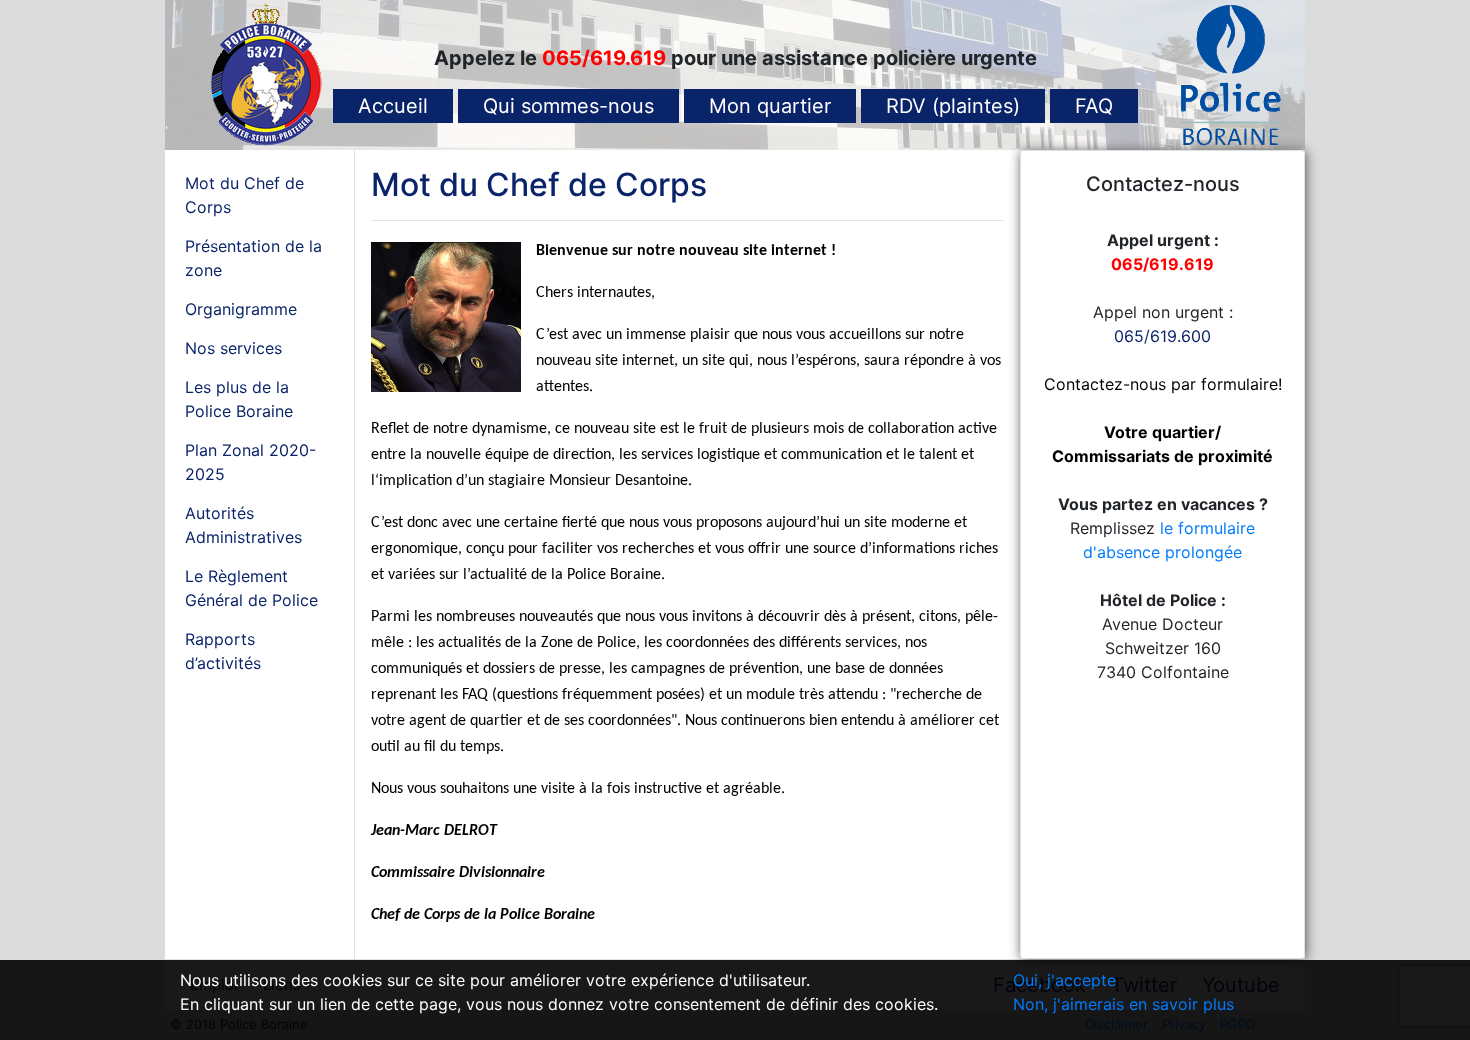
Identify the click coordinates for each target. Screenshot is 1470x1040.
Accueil (393, 106)
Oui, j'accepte (1064, 980)
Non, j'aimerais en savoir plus (1123, 1004)
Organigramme (241, 309)
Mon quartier (770, 106)
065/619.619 (606, 58)
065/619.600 (1162, 336)
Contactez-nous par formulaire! (1163, 384)
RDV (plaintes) (953, 106)
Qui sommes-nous (568, 106)
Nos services (233, 348)
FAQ (1094, 106)
